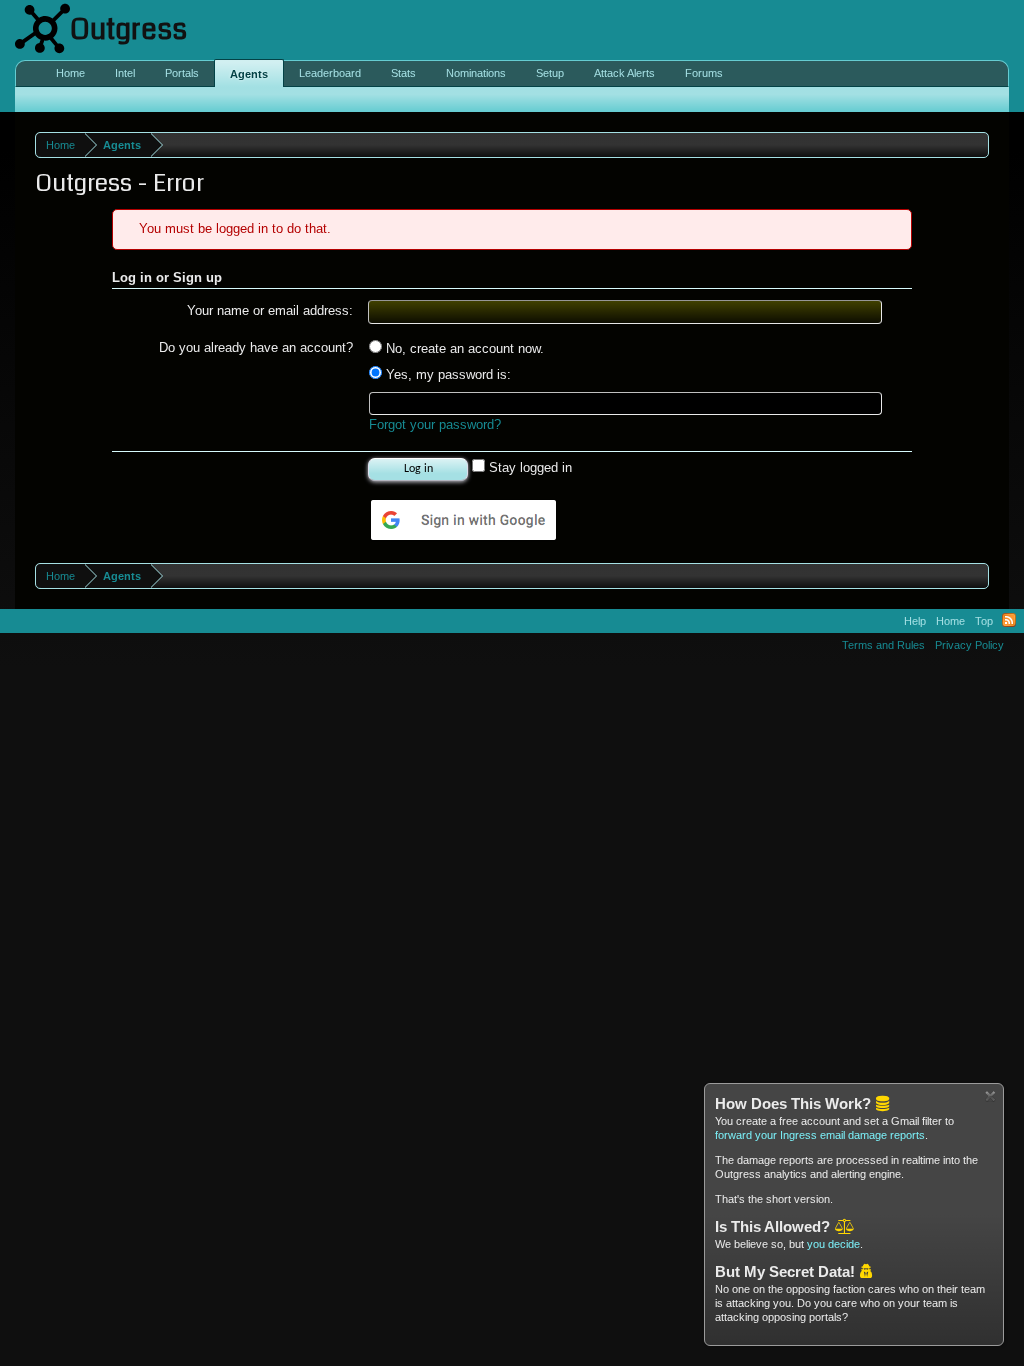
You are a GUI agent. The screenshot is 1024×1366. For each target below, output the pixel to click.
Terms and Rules (883, 645)
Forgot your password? (435, 424)
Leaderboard (330, 73)
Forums (704, 73)
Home (70, 73)
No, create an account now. (463, 348)
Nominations (476, 73)
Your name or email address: (270, 310)
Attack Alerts (624, 73)
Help (915, 621)
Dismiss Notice (990, 1096)
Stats (403, 73)
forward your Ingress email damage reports (820, 1135)
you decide (833, 1244)
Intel (125, 73)
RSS (1009, 621)
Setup (550, 73)
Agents (249, 74)
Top (984, 621)
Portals (182, 73)
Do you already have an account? (256, 347)
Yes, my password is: (446, 374)
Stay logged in (528, 467)
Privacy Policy (969, 645)
